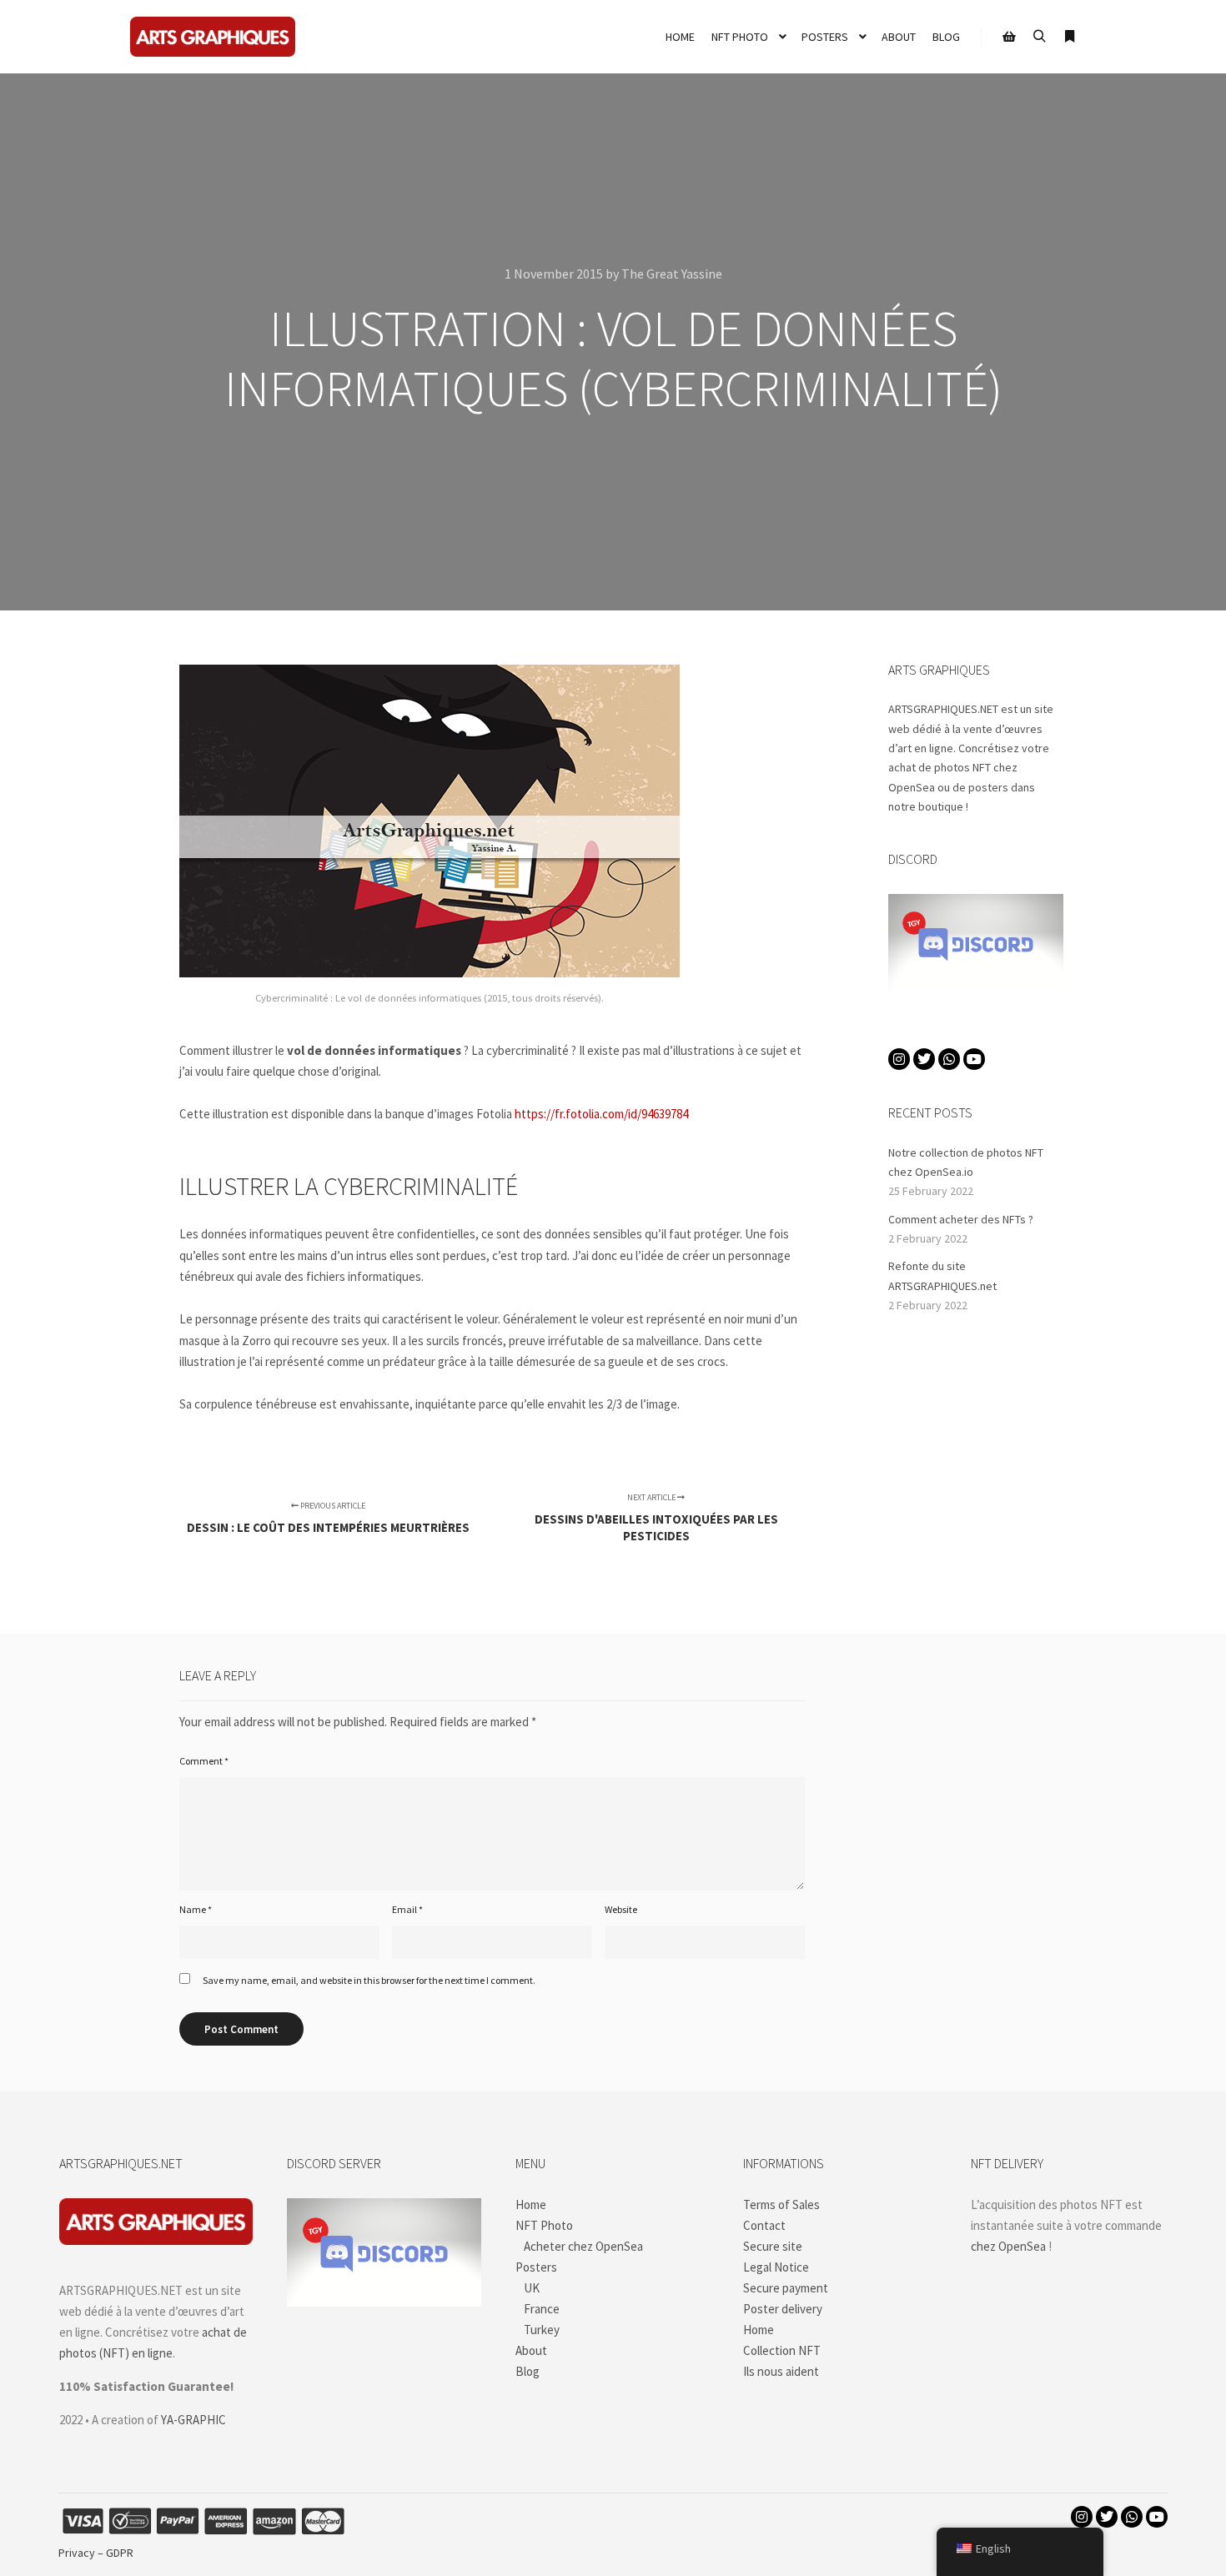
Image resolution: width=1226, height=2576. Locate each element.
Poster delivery (783, 2309)
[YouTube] (974, 1059)
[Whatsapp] (949, 1059)
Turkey (542, 2330)
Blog (528, 2371)
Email (407, 1909)
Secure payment (786, 2288)
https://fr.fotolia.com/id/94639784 (601, 1114)
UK (532, 2288)
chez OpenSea (1008, 2246)
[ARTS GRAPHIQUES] (213, 37)
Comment (204, 1761)
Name (196, 1909)
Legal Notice (776, 2267)
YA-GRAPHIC (193, 2420)
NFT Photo (544, 2225)
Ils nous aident (781, 2371)
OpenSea (912, 787)
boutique (941, 806)
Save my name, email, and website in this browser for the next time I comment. (369, 1980)
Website (621, 1909)
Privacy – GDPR (96, 2553)
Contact (764, 2225)
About (531, 2350)
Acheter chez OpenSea (583, 2246)
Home (531, 2204)
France (542, 2309)
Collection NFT (782, 2350)
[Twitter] (924, 1059)
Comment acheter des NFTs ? (961, 1219)
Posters (536, 2267)
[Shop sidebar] (1009, 37)
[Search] (1039, 37)
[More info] (1069, 37)
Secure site (773, 2246)
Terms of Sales (781, 2204)
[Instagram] (899, 1059)
